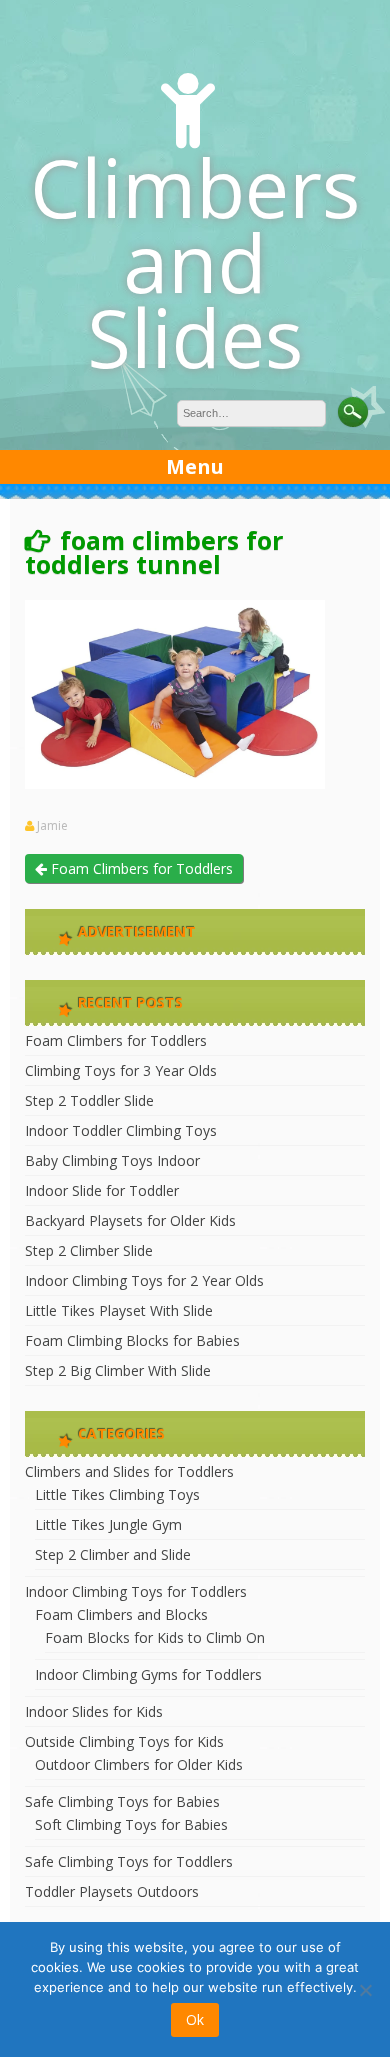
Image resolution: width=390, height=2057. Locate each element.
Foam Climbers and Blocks (121, 1614)
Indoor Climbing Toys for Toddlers (136, 1591)
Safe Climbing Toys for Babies (122, 1801)
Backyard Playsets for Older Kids (130, 1220)
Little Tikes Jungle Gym (108, 1524)
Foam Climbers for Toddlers (140, 868)
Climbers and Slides (195, 261)
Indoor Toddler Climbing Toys (121, 1130)
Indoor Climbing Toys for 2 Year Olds (144, 1280)
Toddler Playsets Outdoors (112, 1891)
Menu (195, 466)
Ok (195, 2019)
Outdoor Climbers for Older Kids (139, 1764)
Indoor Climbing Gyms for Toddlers (148, 1674)
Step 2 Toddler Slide (89, 1100)
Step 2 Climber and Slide (113, 1554)
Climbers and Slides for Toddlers (129, 1471)
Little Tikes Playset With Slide (119, 1310)
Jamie (52, 826)
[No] (365, 1990)
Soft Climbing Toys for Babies (131, 1824)
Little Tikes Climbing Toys (117, 1494)
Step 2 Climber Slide (89, 1250)
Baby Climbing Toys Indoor (112, 1160)
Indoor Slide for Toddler (102, 1190)
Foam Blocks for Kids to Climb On (155, 1637)
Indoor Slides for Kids (94, 1711)
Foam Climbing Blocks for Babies (132, 1340)
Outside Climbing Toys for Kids (124, 1741)
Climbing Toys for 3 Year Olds (121, 1070)
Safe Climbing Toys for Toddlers (129, 1861)
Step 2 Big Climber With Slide (118, 1370)
